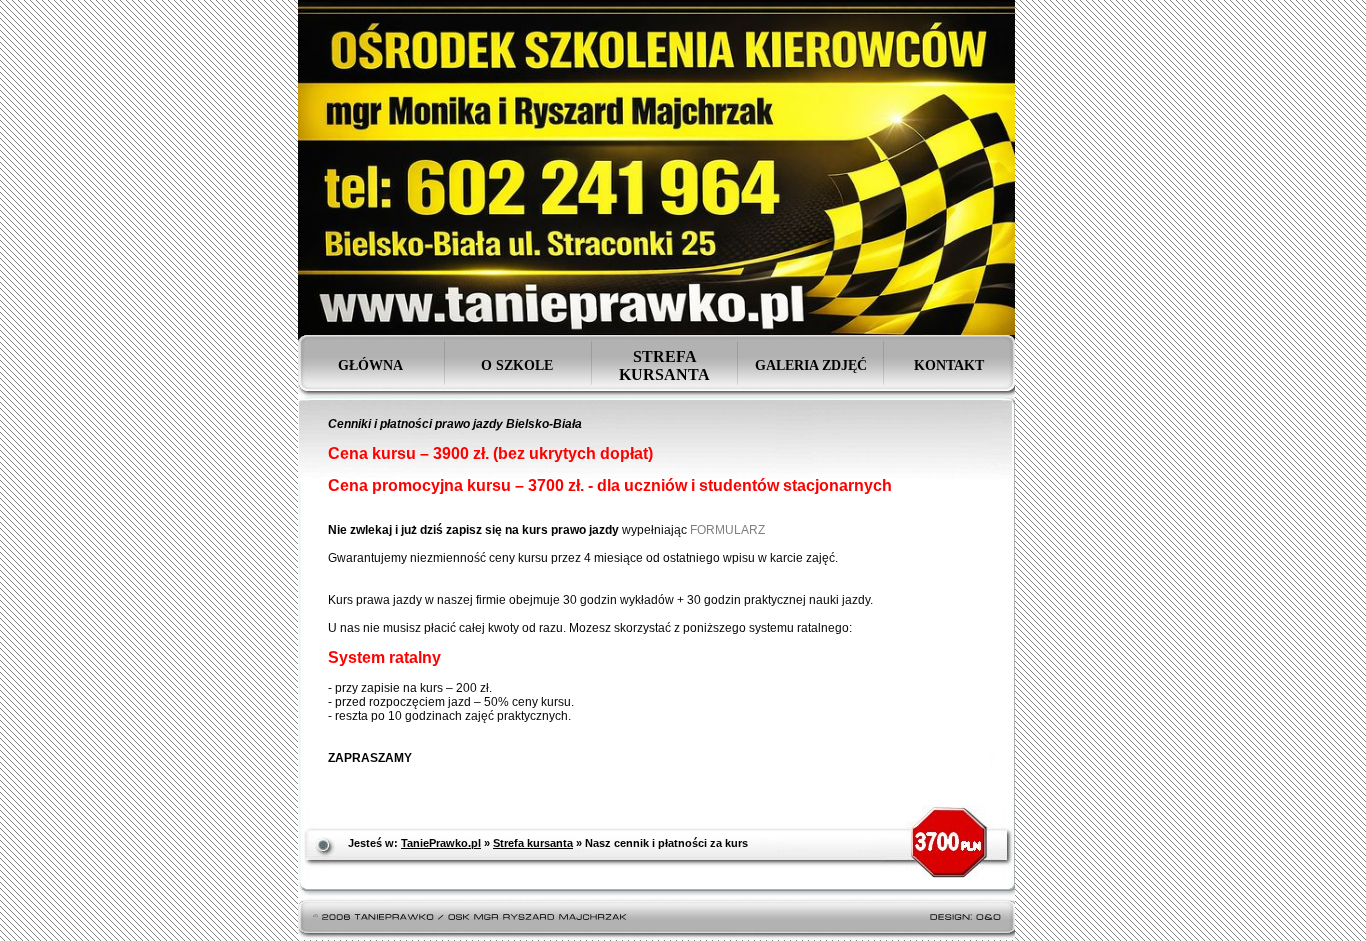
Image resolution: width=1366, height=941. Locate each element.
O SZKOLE (517, 365)
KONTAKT (949, 365)
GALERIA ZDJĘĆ (811, 365)
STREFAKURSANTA (664, 365)
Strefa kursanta (533, 843)
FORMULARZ (727, 530)
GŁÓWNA (370, 365)
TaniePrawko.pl (441, 843)
